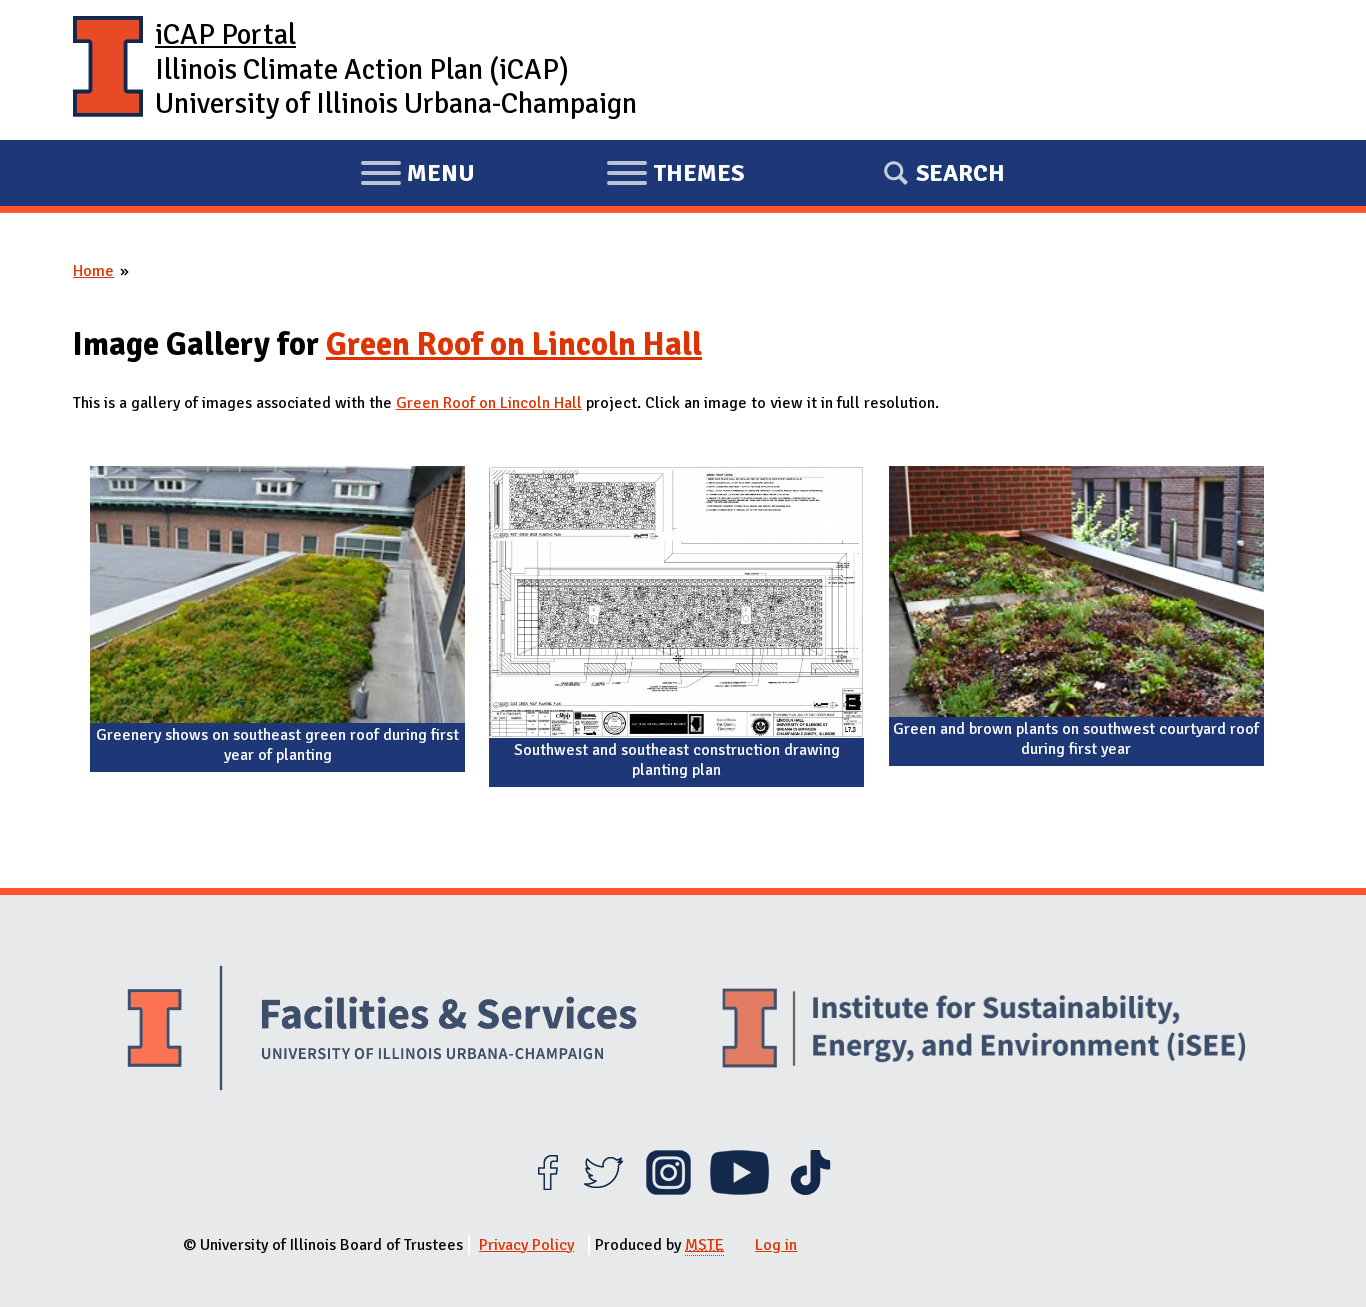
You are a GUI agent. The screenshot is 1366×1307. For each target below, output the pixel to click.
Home (93, 271)
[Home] (108, 70)
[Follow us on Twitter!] (603, 1190)
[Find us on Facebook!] (547, 1190)
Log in (776, 1245)
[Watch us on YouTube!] (739, 1190)
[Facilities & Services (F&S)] (382, 1030)
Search (960, 173)
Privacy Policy (526, 1245)
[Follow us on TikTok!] (810, 1190)
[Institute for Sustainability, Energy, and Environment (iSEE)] (984, 1030)
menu (417, 176)
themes (675, 176)
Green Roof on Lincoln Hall (514, 344)
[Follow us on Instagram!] (668, 1190)
